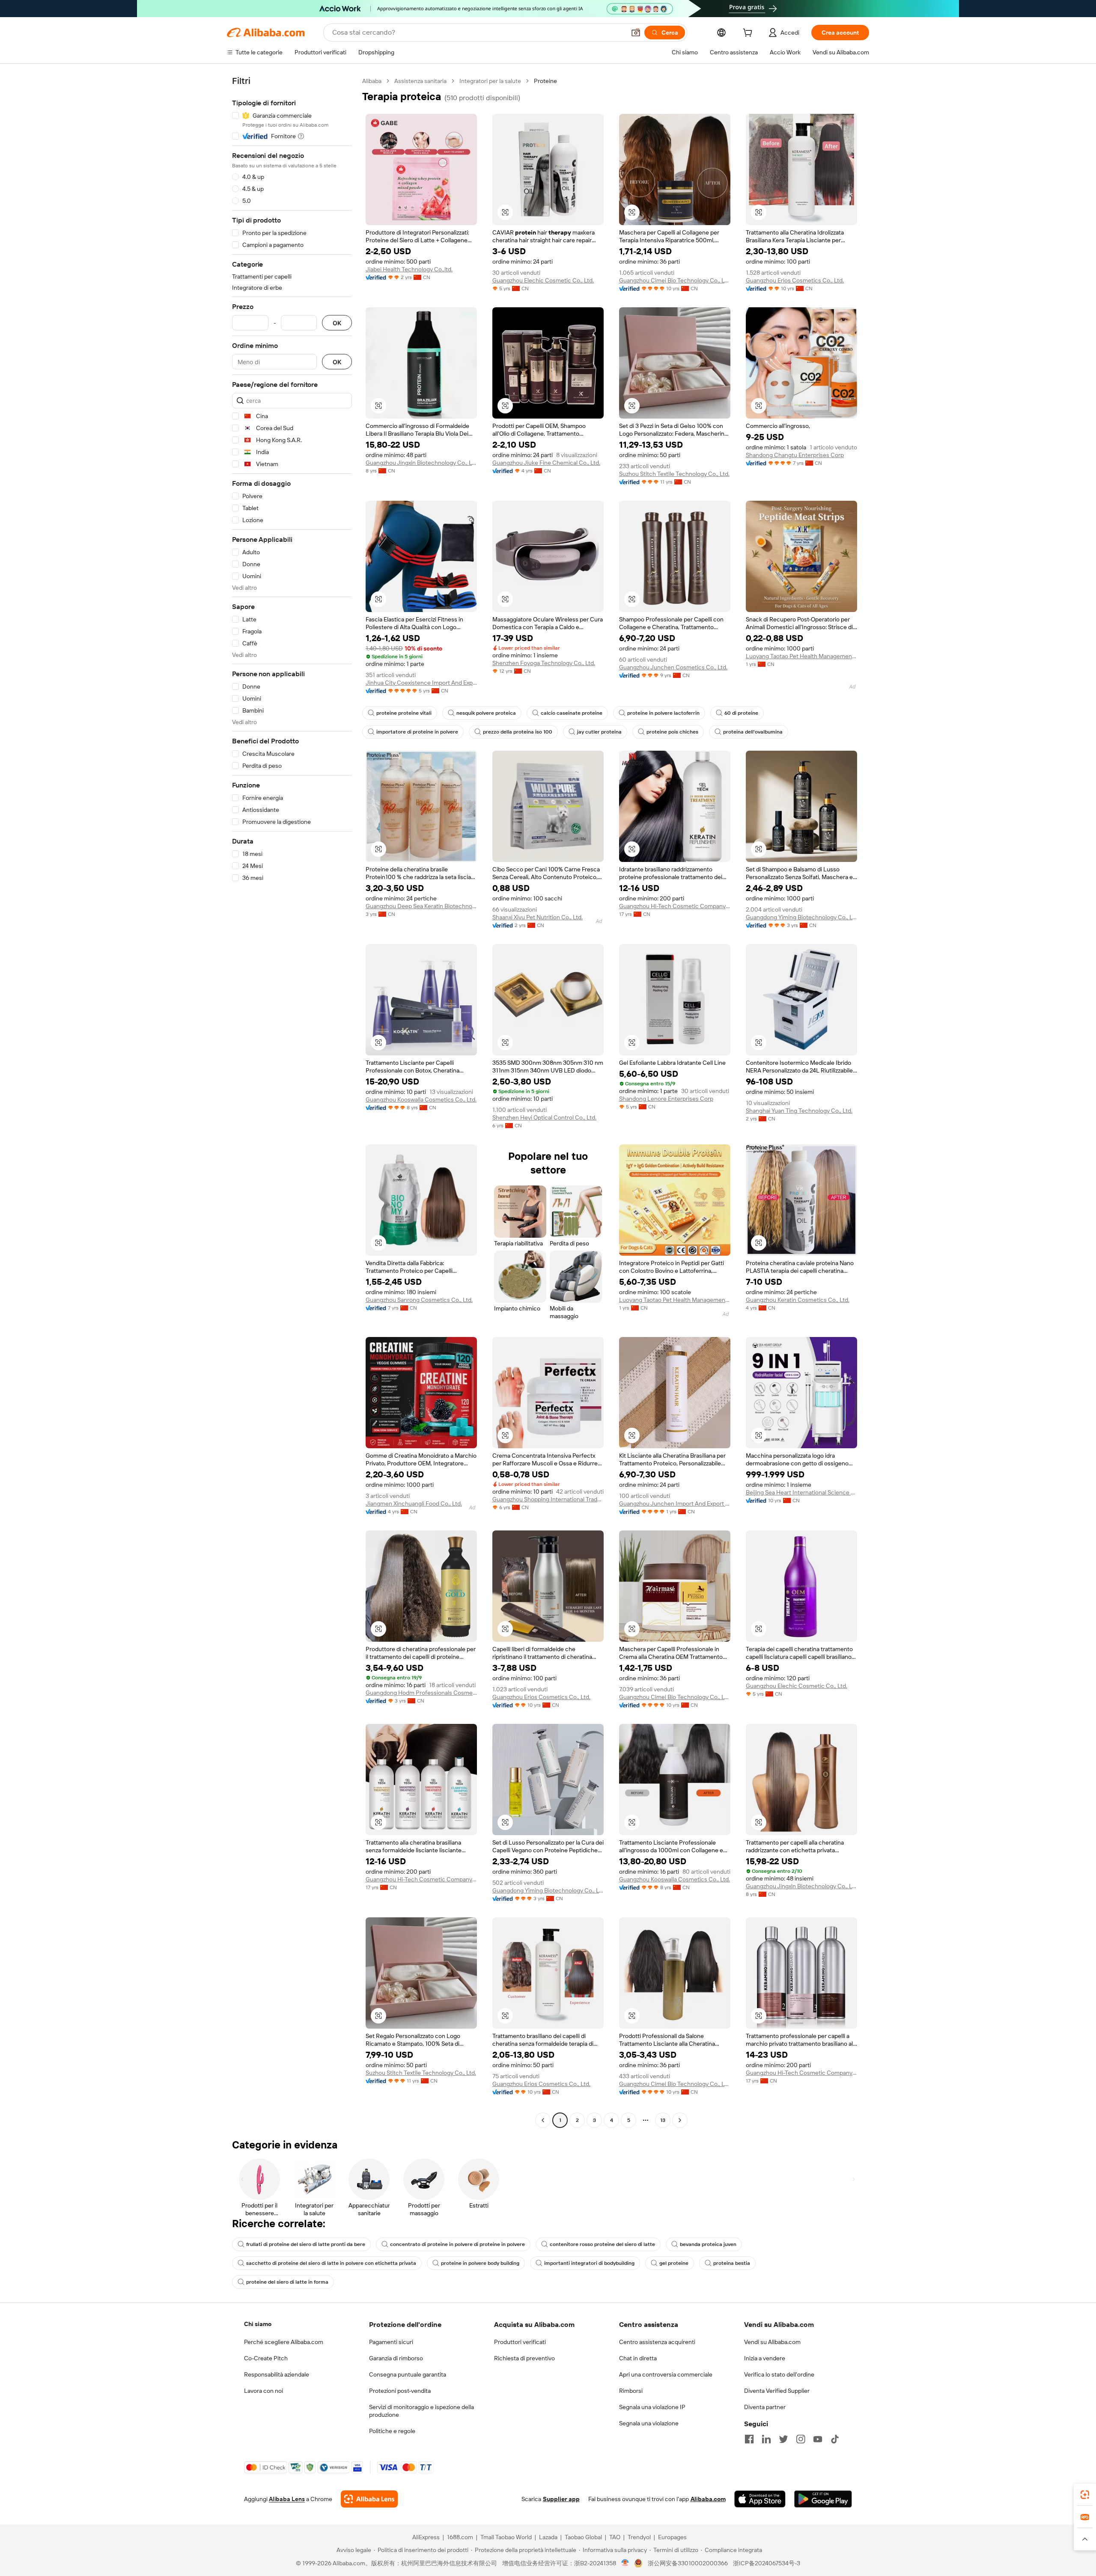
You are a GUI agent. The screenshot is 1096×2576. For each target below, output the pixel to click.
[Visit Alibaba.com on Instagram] (801, 2439)
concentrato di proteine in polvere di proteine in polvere (457, 2244)
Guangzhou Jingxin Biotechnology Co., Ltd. (421, 463)
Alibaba (372, 81)
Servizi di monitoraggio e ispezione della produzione (421, 2411)
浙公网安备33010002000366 (688, 2563)
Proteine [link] (545, 81)
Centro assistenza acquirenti (657, 2342)
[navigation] (292, 1102)
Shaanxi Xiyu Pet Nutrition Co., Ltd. (538, 917)
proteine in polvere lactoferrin (663, 713)
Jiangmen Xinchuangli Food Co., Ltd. (414, 1503)
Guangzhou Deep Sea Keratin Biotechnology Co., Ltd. (421, 906)
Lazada (548, 2537)
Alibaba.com (708, 2499)
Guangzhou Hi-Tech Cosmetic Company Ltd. (675, 906)
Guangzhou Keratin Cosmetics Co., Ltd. (798, 1300)
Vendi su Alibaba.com (772, 2342)
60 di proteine (741, 713)
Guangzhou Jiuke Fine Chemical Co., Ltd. (546, 463)
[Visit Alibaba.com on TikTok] (835, 2439)
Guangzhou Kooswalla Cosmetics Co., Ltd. (421, 1099)
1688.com (460, 2537)
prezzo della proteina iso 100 (518, 732)
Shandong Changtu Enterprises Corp (795, 455)
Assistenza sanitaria (420, 81)
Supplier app (561, 2499)
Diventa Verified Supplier (777, 2391)
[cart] (749, 34)
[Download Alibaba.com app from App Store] (760, 2499)
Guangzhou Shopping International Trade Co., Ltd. (548, 1499)
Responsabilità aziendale (277, 2374)
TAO (615, 2537)
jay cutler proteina (599, 732)
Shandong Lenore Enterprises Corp (666, 1099)
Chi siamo (258, 2324)
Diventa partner (765, 2407)
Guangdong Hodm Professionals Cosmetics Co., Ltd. (421, 1693)
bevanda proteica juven (708, 2244)
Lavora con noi (264, 2391)
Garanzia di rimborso (396, 2358)
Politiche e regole (392, 2431)
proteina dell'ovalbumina (753, 732)
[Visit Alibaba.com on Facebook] (749, 2439)
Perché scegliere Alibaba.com (284, 2342)
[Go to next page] (680, 2120)
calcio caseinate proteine (572, 713)
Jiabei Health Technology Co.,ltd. (409, 269)
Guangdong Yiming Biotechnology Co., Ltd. (801, 917)
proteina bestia (732, 2263)
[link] (1085, 2495)
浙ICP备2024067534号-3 (767, 2563)
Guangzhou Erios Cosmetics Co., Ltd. (795, 280)
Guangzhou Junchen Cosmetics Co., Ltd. (673, 667)
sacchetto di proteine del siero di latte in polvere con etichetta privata (331, 2263)
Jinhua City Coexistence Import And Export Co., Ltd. (421, 683)
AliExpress (426, 2537)
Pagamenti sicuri (391, 2342)
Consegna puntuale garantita (408, 2374)
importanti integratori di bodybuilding (589, 2263)
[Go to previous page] (543, 2120)
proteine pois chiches (672, 732)
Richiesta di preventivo (524, 2358)
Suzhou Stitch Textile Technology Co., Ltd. (674, 474)
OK (337, 323)
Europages (672, 2537)
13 (663, 2120)
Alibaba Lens (287, 2499)
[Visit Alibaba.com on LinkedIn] (766, 2439)
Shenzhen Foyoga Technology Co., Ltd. (544, 663)
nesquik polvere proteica (486, 713)
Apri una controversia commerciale (666, 2374)
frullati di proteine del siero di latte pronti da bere (306, 2244)
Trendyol (639, 2537)
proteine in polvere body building (480, 2263)
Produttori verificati (520, 2342)
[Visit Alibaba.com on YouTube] (818, 2439)
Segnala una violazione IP (652, 2407)
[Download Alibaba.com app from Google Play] (823, 2499)
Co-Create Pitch (266, 2358)
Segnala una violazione (649, 2423)
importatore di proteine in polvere (417, 732)
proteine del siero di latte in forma (287, 2282)
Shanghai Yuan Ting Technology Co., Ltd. (799, 1111)
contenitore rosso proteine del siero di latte (602, 2244)
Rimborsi (631, 2391)
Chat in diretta (638, 2358)
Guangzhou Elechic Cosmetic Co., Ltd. (543, 280)
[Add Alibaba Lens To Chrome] (369, 2499)
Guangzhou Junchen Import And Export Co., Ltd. (675, 1503)
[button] (636, 33)
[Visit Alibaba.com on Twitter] (783, 2439)
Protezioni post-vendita (400, 2391)
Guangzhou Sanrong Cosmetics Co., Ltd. (419, 1300)
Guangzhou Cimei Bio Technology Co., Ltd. (675, 280)
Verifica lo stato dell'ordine (779, 2374)
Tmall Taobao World (506, 2537)
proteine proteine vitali (404, 713)
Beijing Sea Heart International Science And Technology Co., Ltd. (801, 1492)
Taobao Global (583, 2537)
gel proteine (674, 2263)
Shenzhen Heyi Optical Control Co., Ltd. (544, 1117)
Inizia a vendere (765, 2358)
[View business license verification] (625, 2563)
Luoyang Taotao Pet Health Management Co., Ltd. (801, 656)
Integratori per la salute (490, 81)
